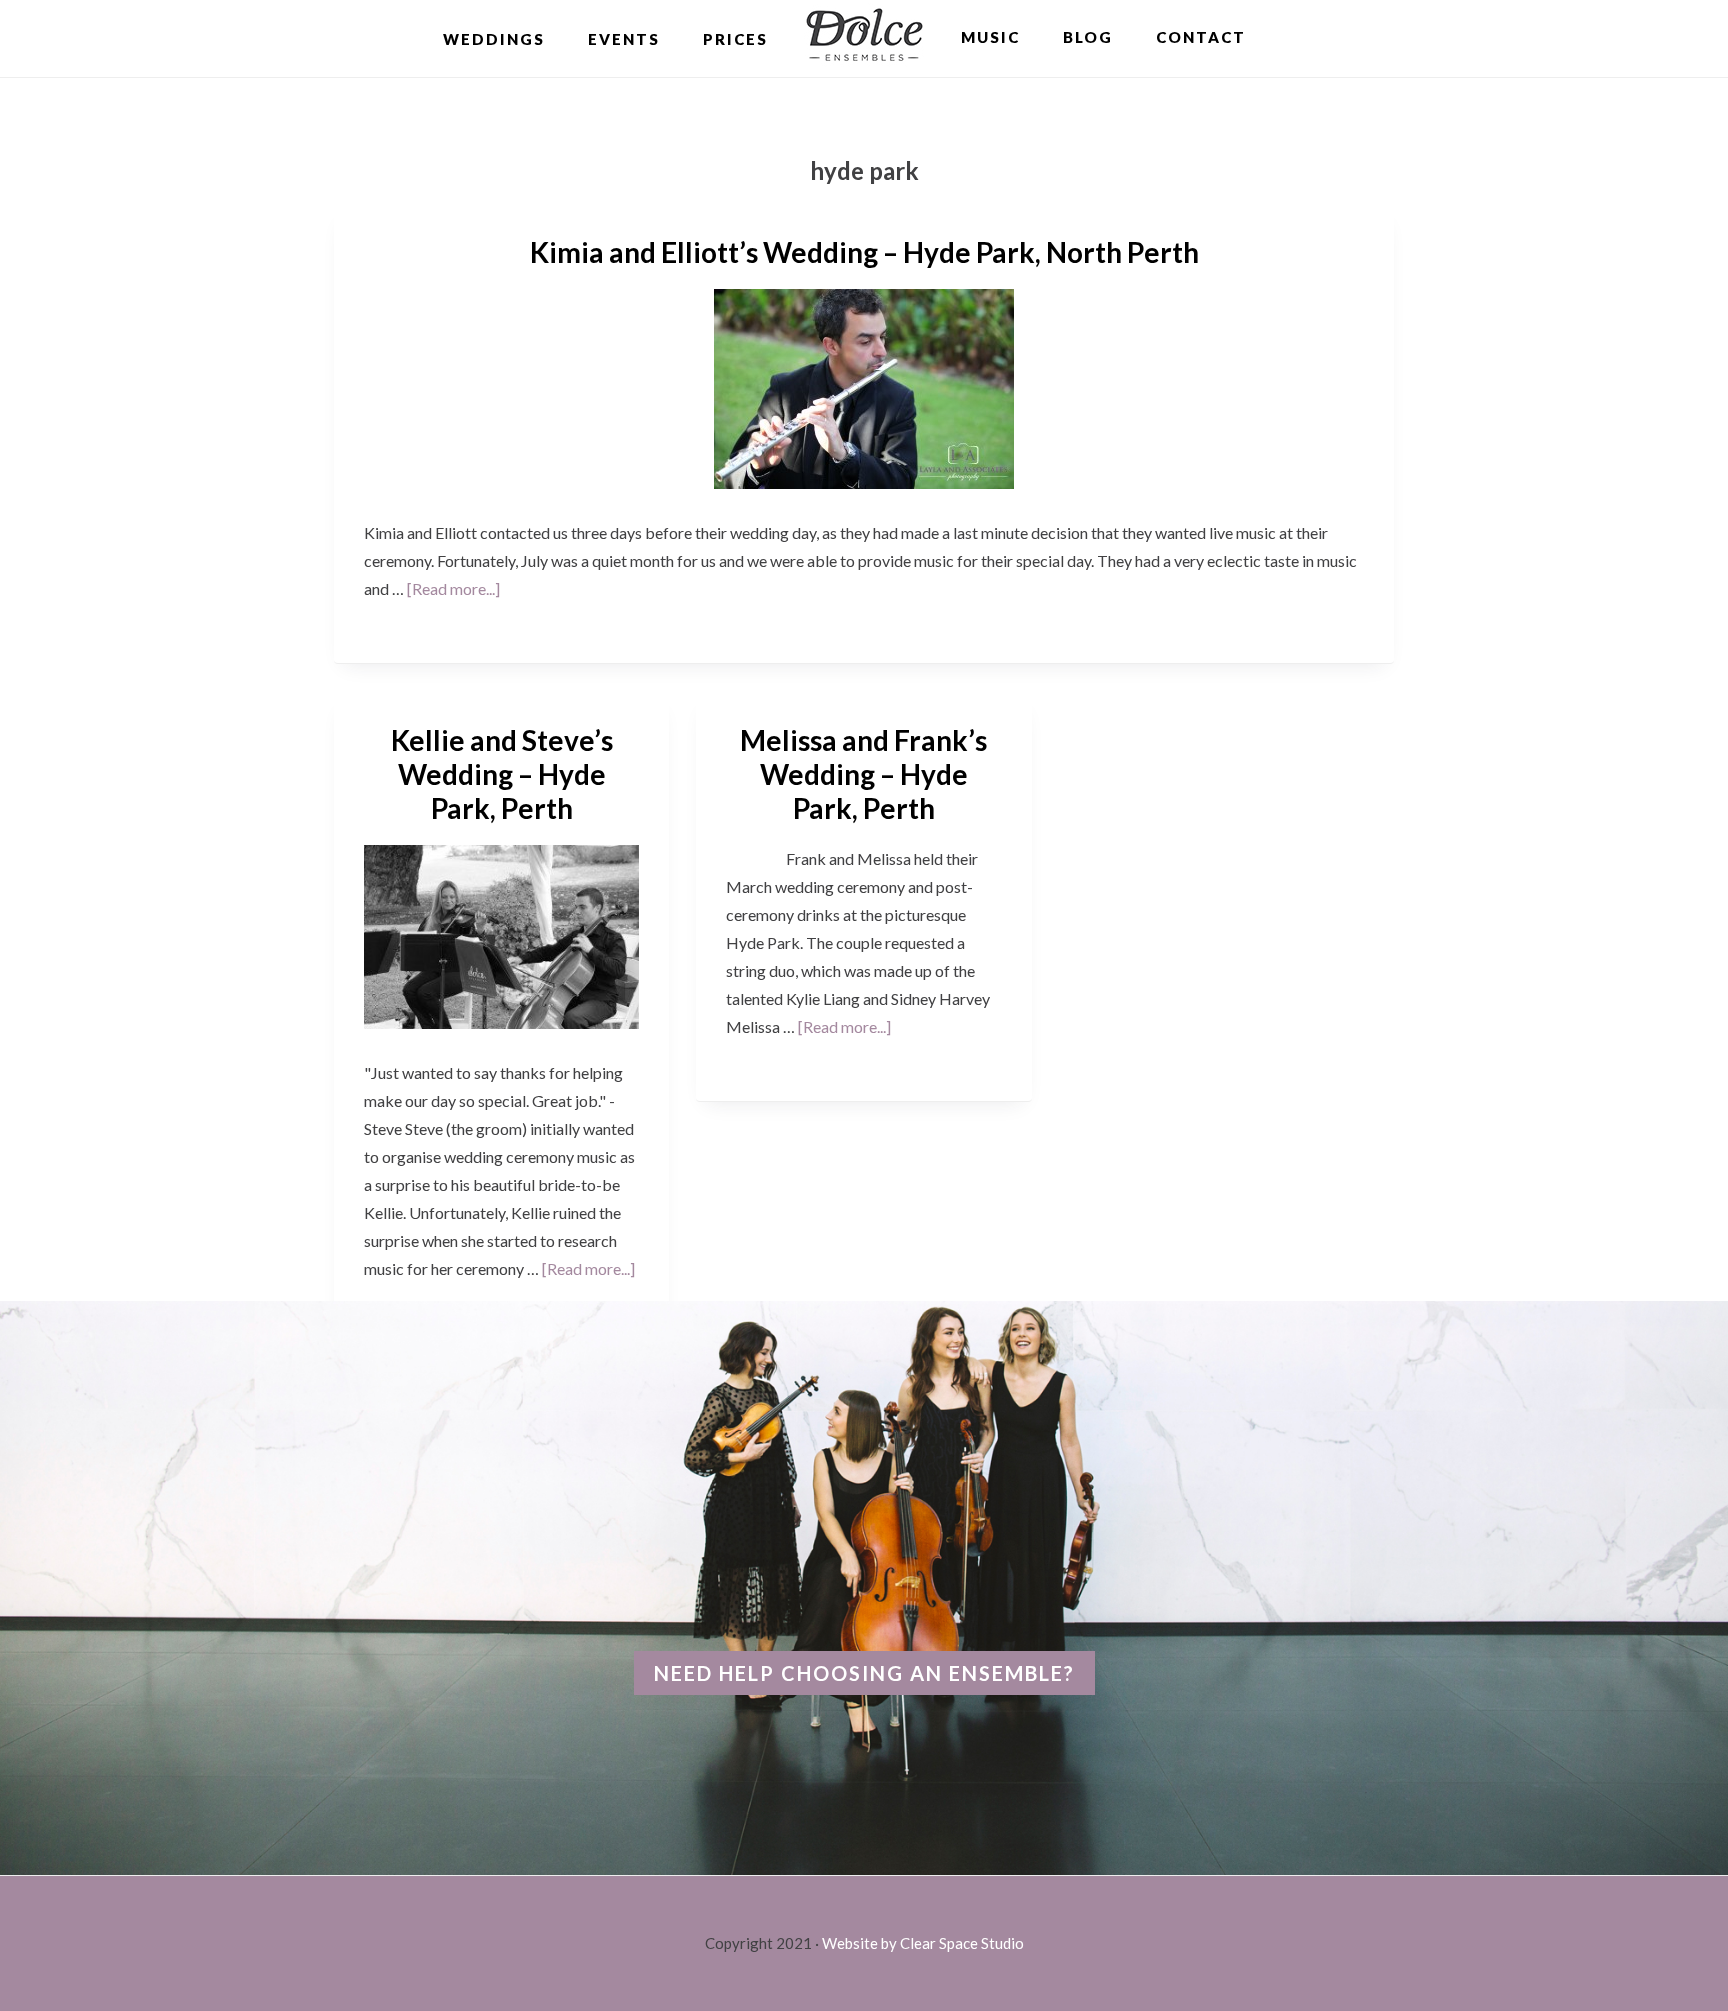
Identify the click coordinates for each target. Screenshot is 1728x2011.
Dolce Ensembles (864, 37)
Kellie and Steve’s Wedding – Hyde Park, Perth (502, 773)
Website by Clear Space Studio (923, 1943)
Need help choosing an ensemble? (864, 1673)
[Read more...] (453, 588)
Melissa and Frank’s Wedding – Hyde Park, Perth (863, 773)
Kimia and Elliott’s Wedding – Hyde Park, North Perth (864, 252)
